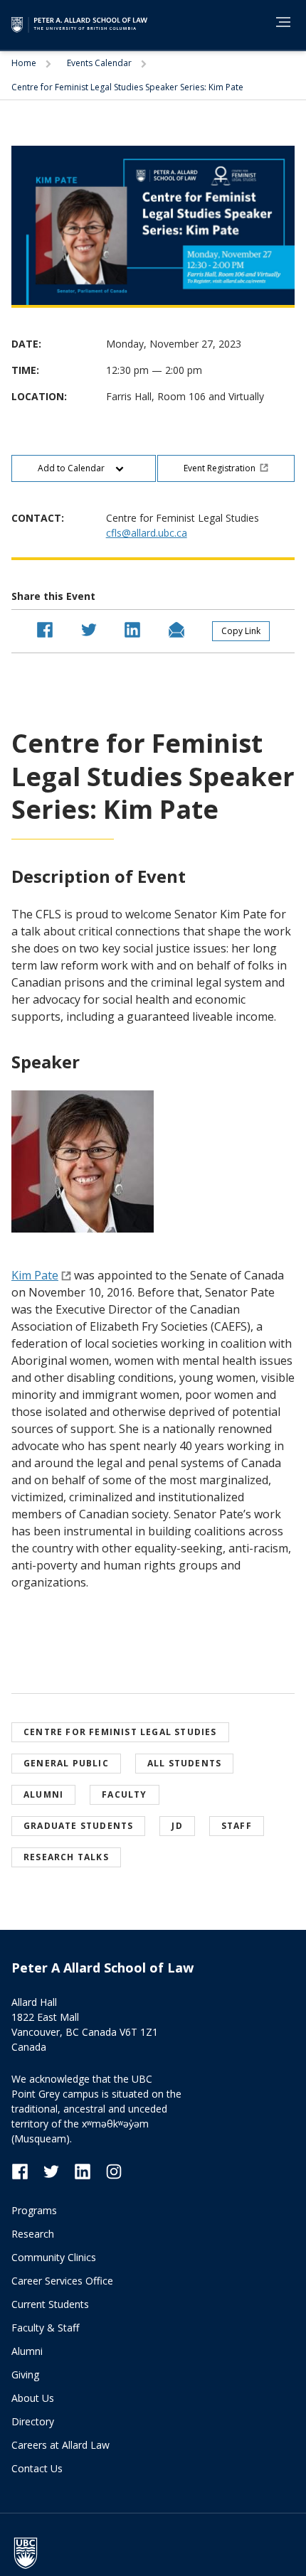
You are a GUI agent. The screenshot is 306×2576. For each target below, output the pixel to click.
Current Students (50, 2304)
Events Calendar (100, 63)
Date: (26, 344)
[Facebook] (27, 2170)
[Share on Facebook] (45, 628)
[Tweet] (89, 628)
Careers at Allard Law (60, 2445)
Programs (34, 2210)
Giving (25, 2374)
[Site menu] (279, 24)
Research (33, 2234)
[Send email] (176, 628)
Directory (33, 2421)
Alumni (27, 2351)
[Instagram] (114, 2170)
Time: (25, 370)
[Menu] (283, 22)
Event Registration (220, 468)
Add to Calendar (72, 468)
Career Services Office (62, 2281)
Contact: (38, 518)
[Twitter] (58, 2170)
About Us (33, 2398)
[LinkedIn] (90, 2170)
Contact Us (37, 2468)
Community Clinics (54, 2257)
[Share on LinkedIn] (132, 628)
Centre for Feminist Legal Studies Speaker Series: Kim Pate (127, 87)
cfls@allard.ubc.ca (147, 533)
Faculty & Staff (45, 2328)
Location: (39, 396)
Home (25, 63)
